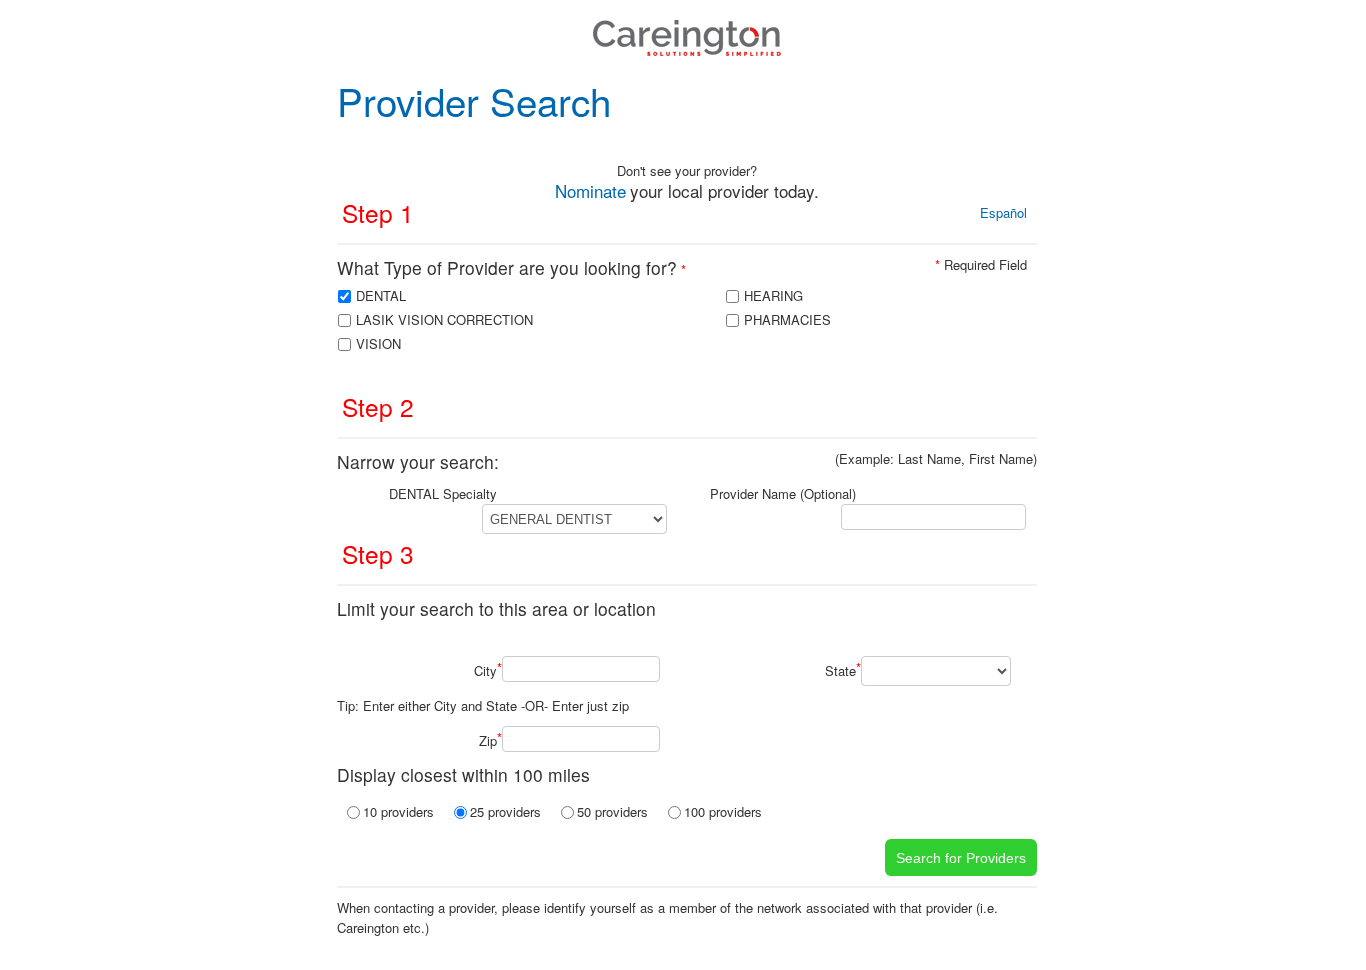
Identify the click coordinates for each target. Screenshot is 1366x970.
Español (1003, 212)
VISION (378, 343)
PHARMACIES (787, 319)
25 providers (505, 811)
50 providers (612, 811)
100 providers (723, 811)
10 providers (398, 811)
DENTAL (381, 295)
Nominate (590, 190)
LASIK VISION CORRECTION (444, 319)
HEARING (773, 295)
